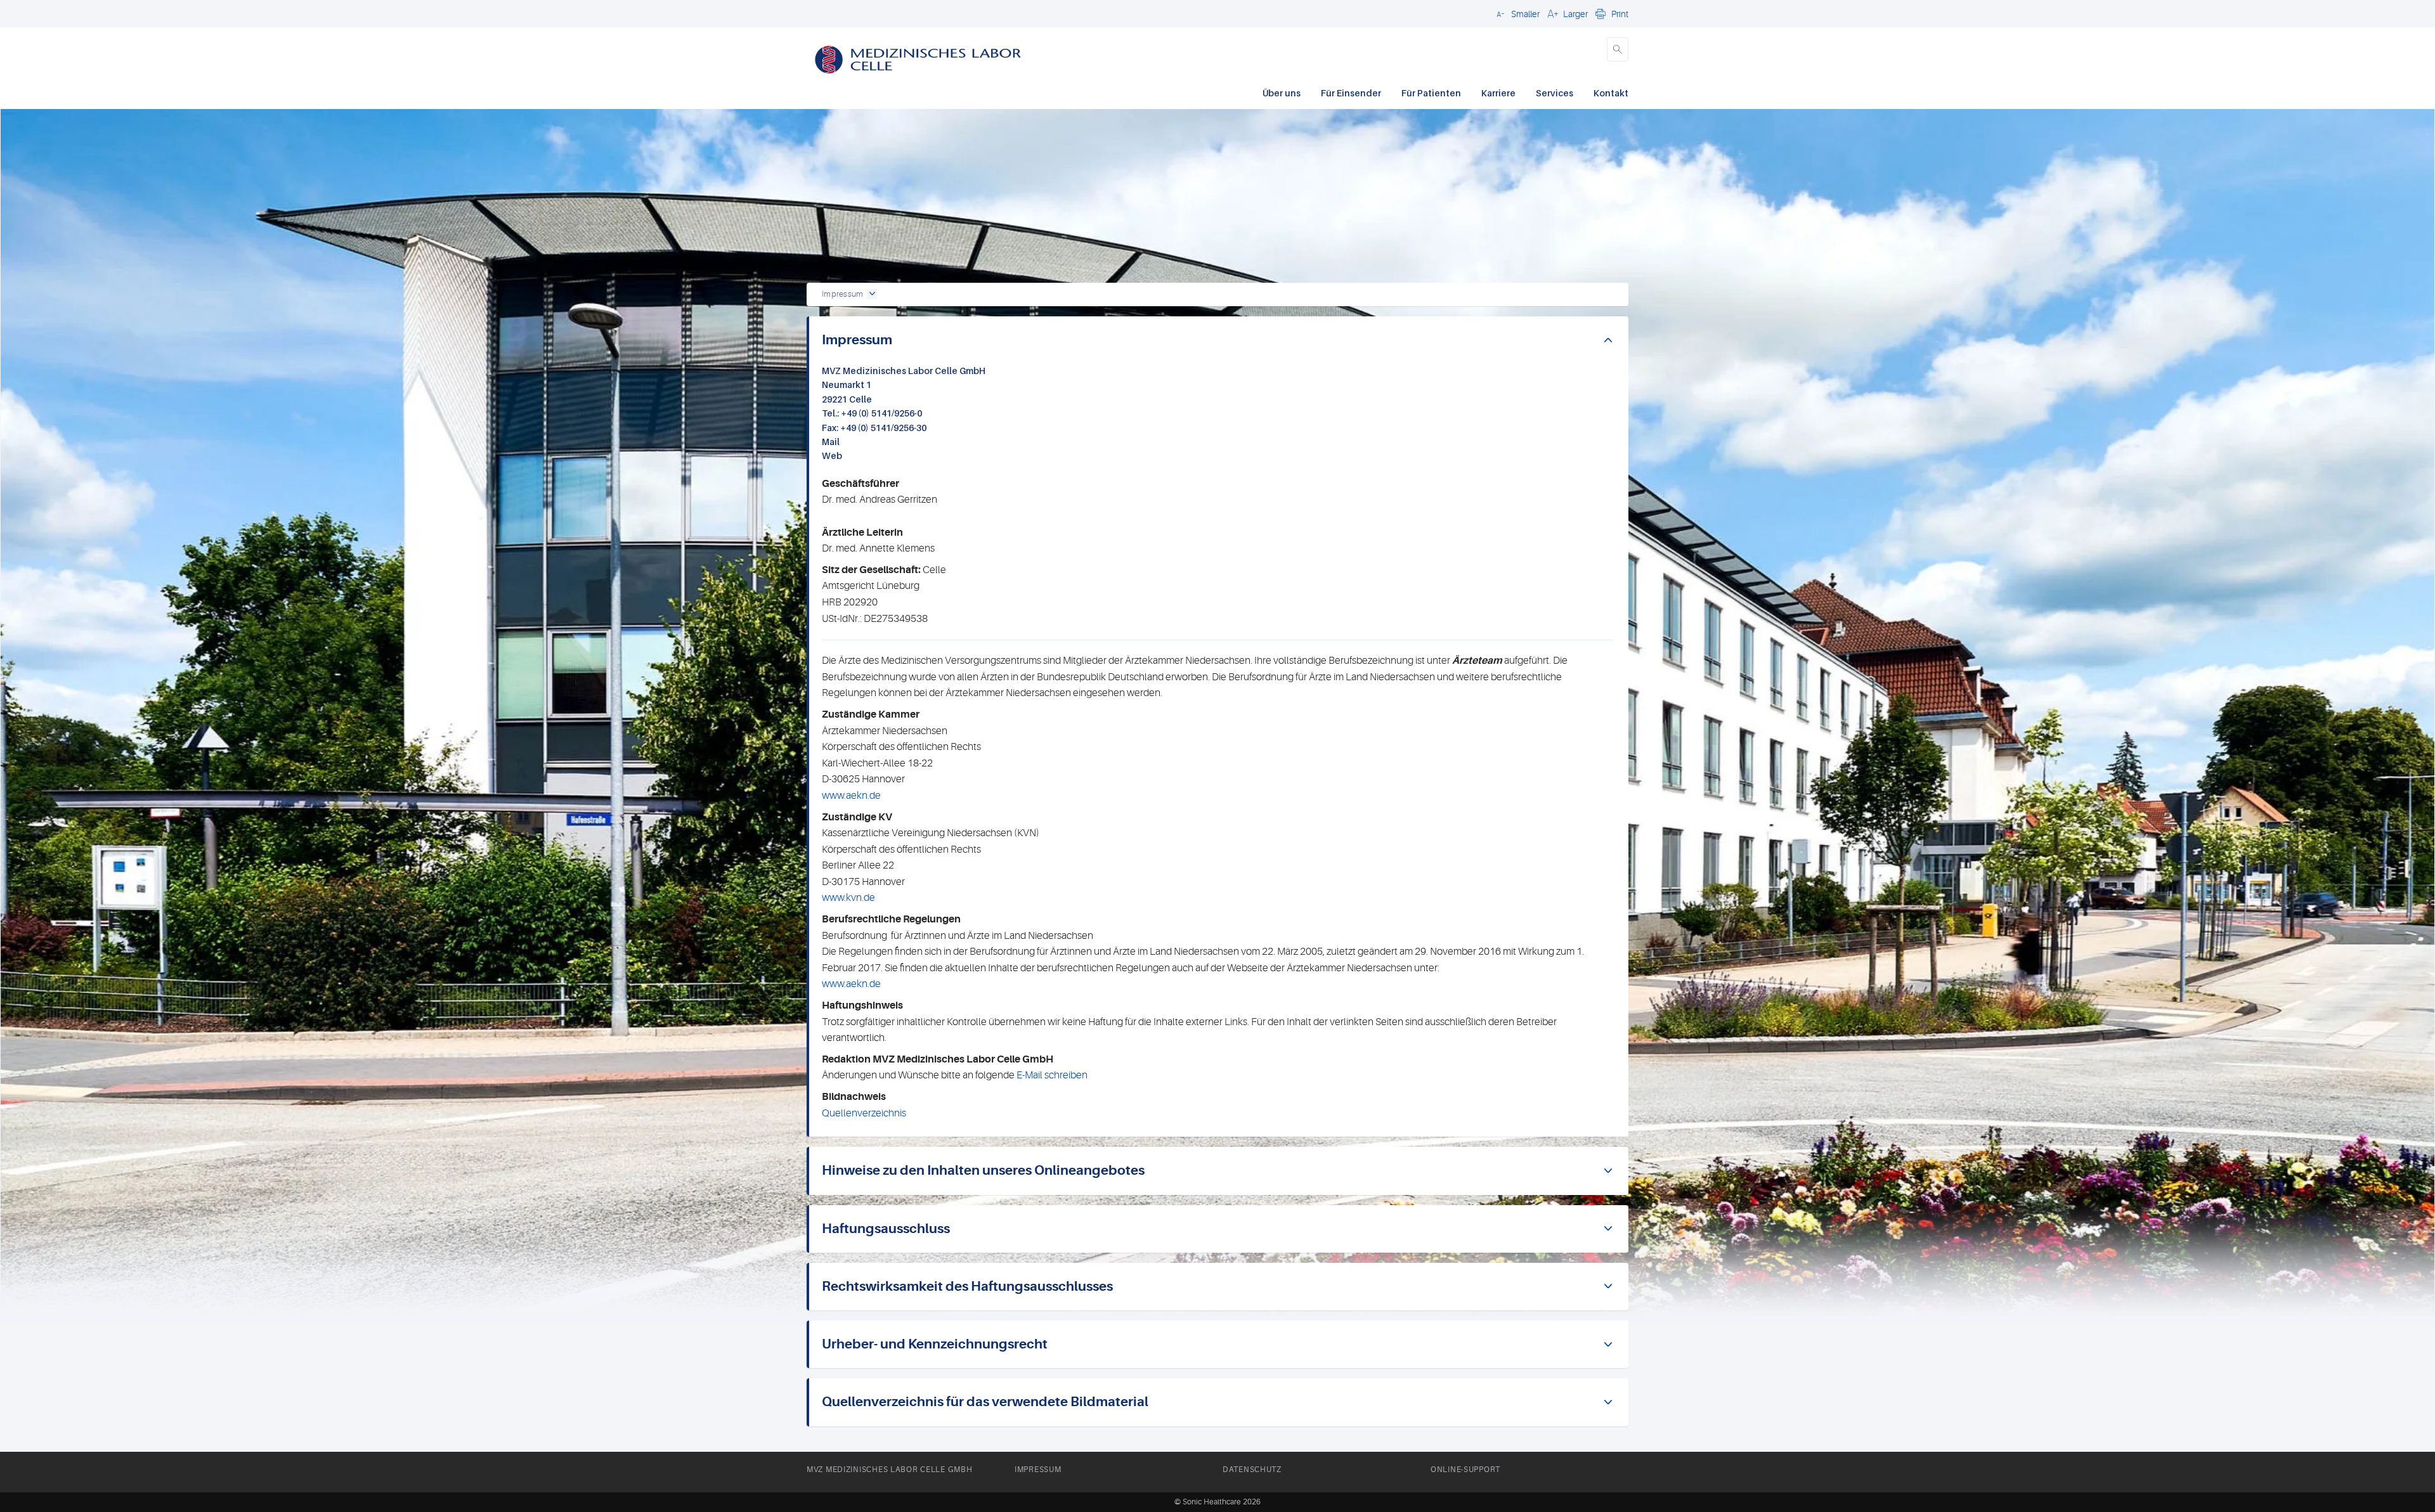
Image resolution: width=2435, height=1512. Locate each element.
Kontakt (1611, 93)
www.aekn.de (851, 796)
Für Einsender (1351, 93)
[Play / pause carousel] (1056, 250)
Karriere (1498, 93)
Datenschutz (1252, 1470)
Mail (834, 442)
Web (834, 456)
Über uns (1282, 93)
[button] (1516, 13)
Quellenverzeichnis (864, 1113)
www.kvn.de (848, 898)
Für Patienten (1431, 93)
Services (1555, 93)
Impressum (1038, 1470)
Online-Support (1465, 1470)
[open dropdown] (872, 294)
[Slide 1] (1229, 250)
